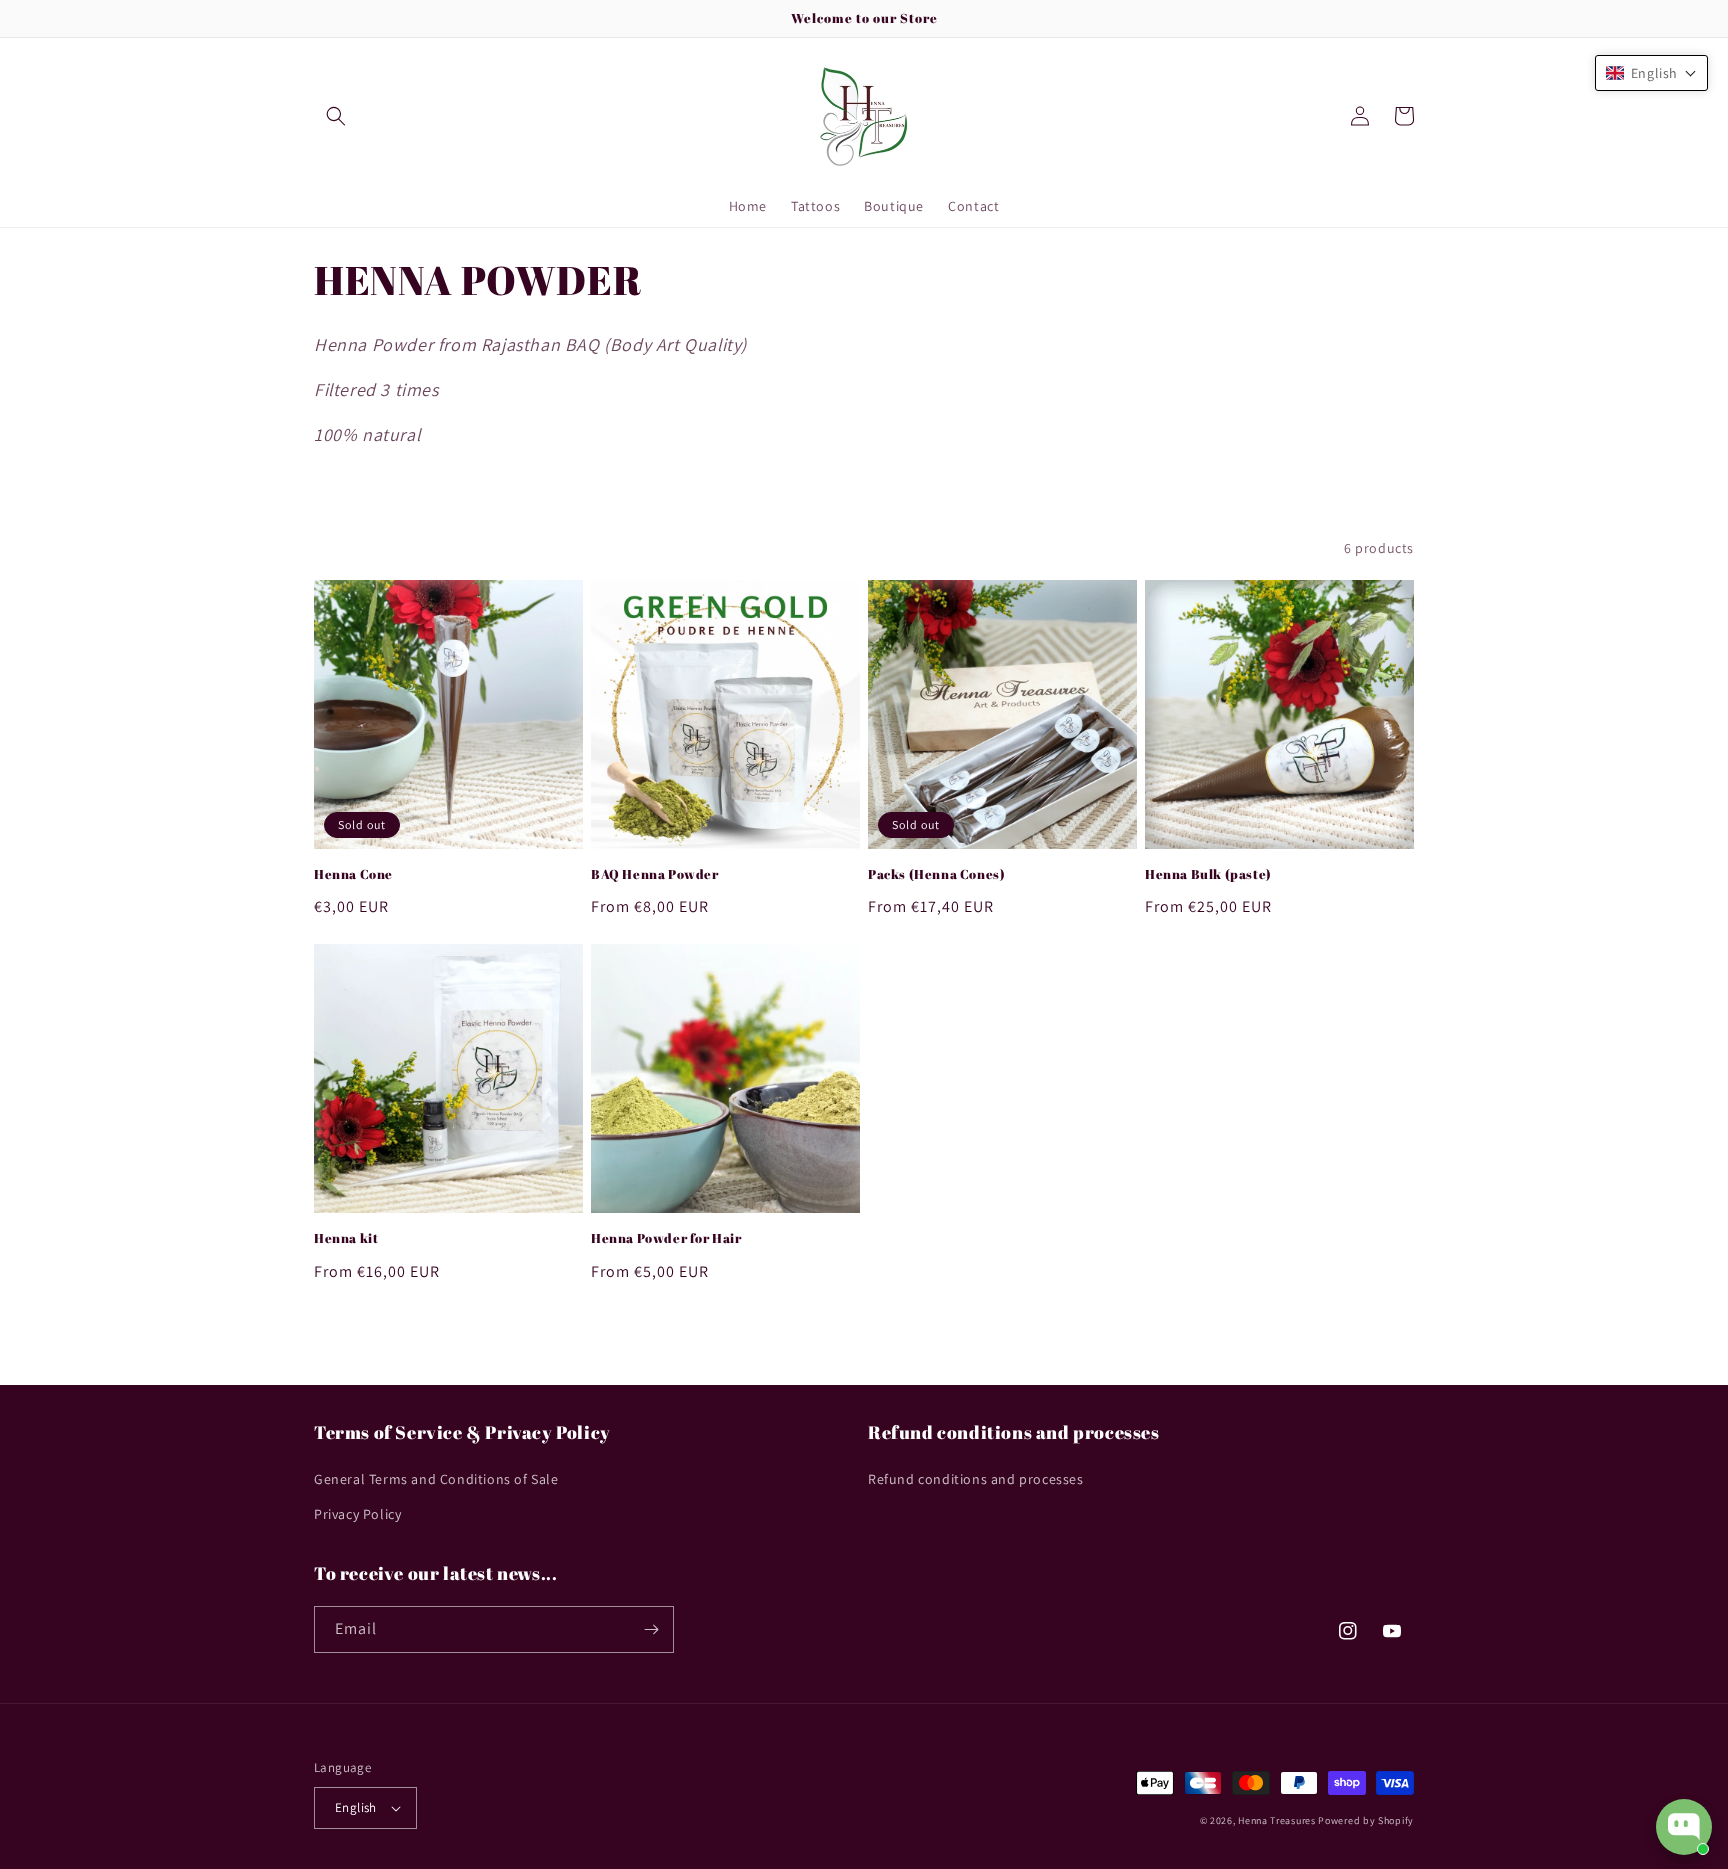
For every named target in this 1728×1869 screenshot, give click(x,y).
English (356, 1807)
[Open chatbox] (1684, 1827)
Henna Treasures (1277, 1820)
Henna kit (346, 1238)
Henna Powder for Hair (666, 1238)
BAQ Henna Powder (655, 874)
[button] (336, 116)
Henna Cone (353, 874)
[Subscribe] (651, 1629)
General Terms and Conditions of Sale (436, 1479)
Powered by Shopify (1366, 1820)
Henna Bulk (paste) (1208, 874)
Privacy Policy (357, 1514)
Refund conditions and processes (976, 1479)
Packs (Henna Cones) (936, 874)
